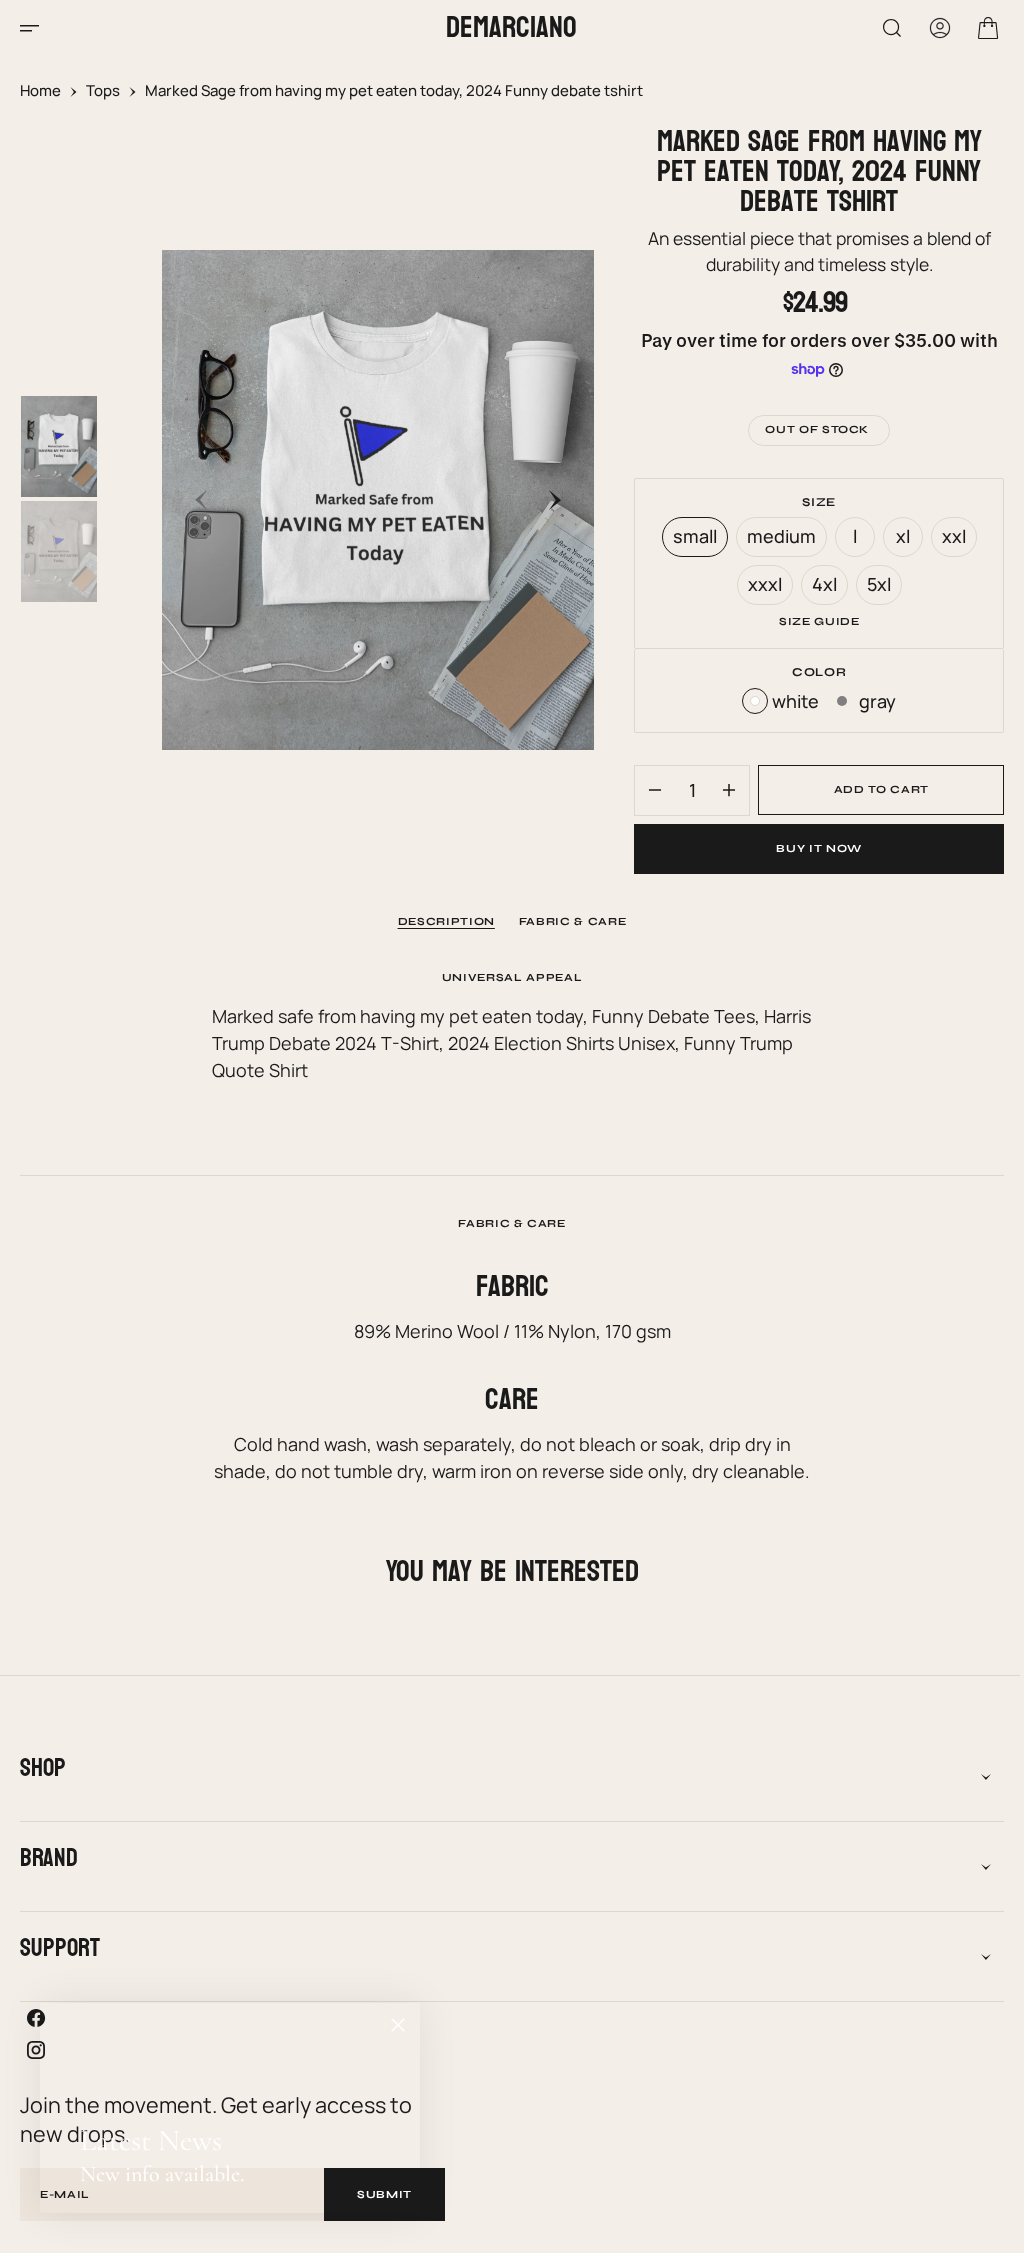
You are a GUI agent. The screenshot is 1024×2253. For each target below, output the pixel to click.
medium (775, 540)
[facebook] (504, 2018)
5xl (872, 588)
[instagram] (504, 2050)
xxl (947, 540)
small (688, 540)
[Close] (398, 2025)
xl (897, 540)
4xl (818, 588)
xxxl (758, 588)
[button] (36, 28)
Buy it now (807, 848)
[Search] (877, 28)
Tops (103, 90)
